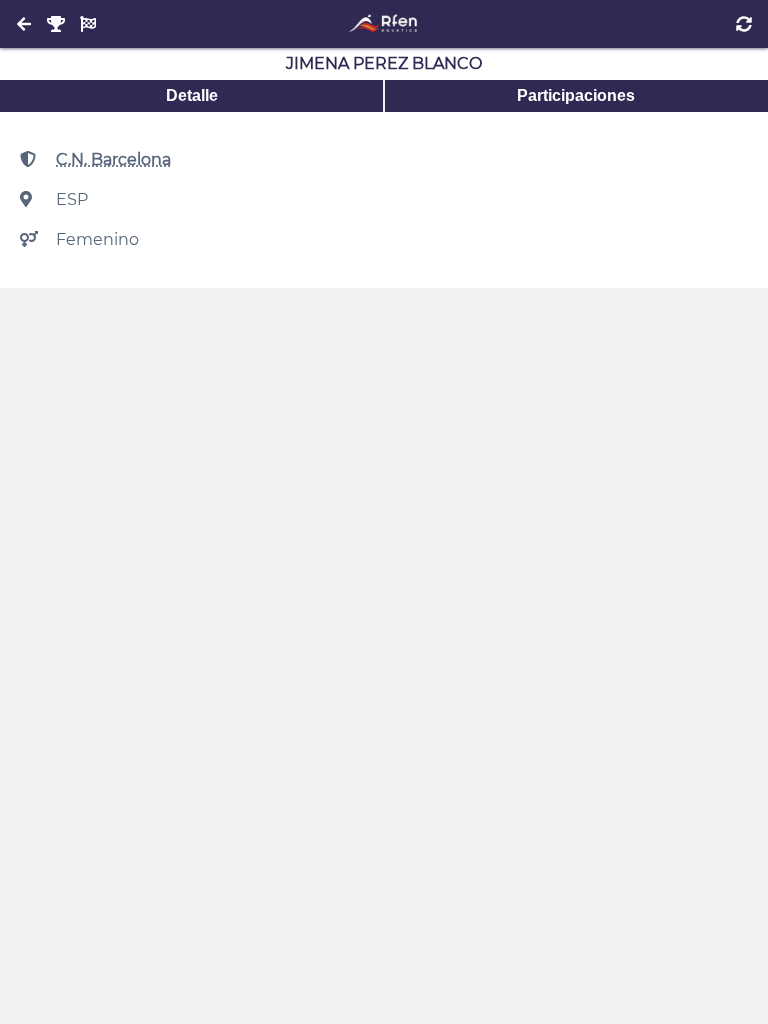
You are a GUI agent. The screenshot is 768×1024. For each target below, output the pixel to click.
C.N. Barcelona (113, 159)
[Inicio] (383, 24)
